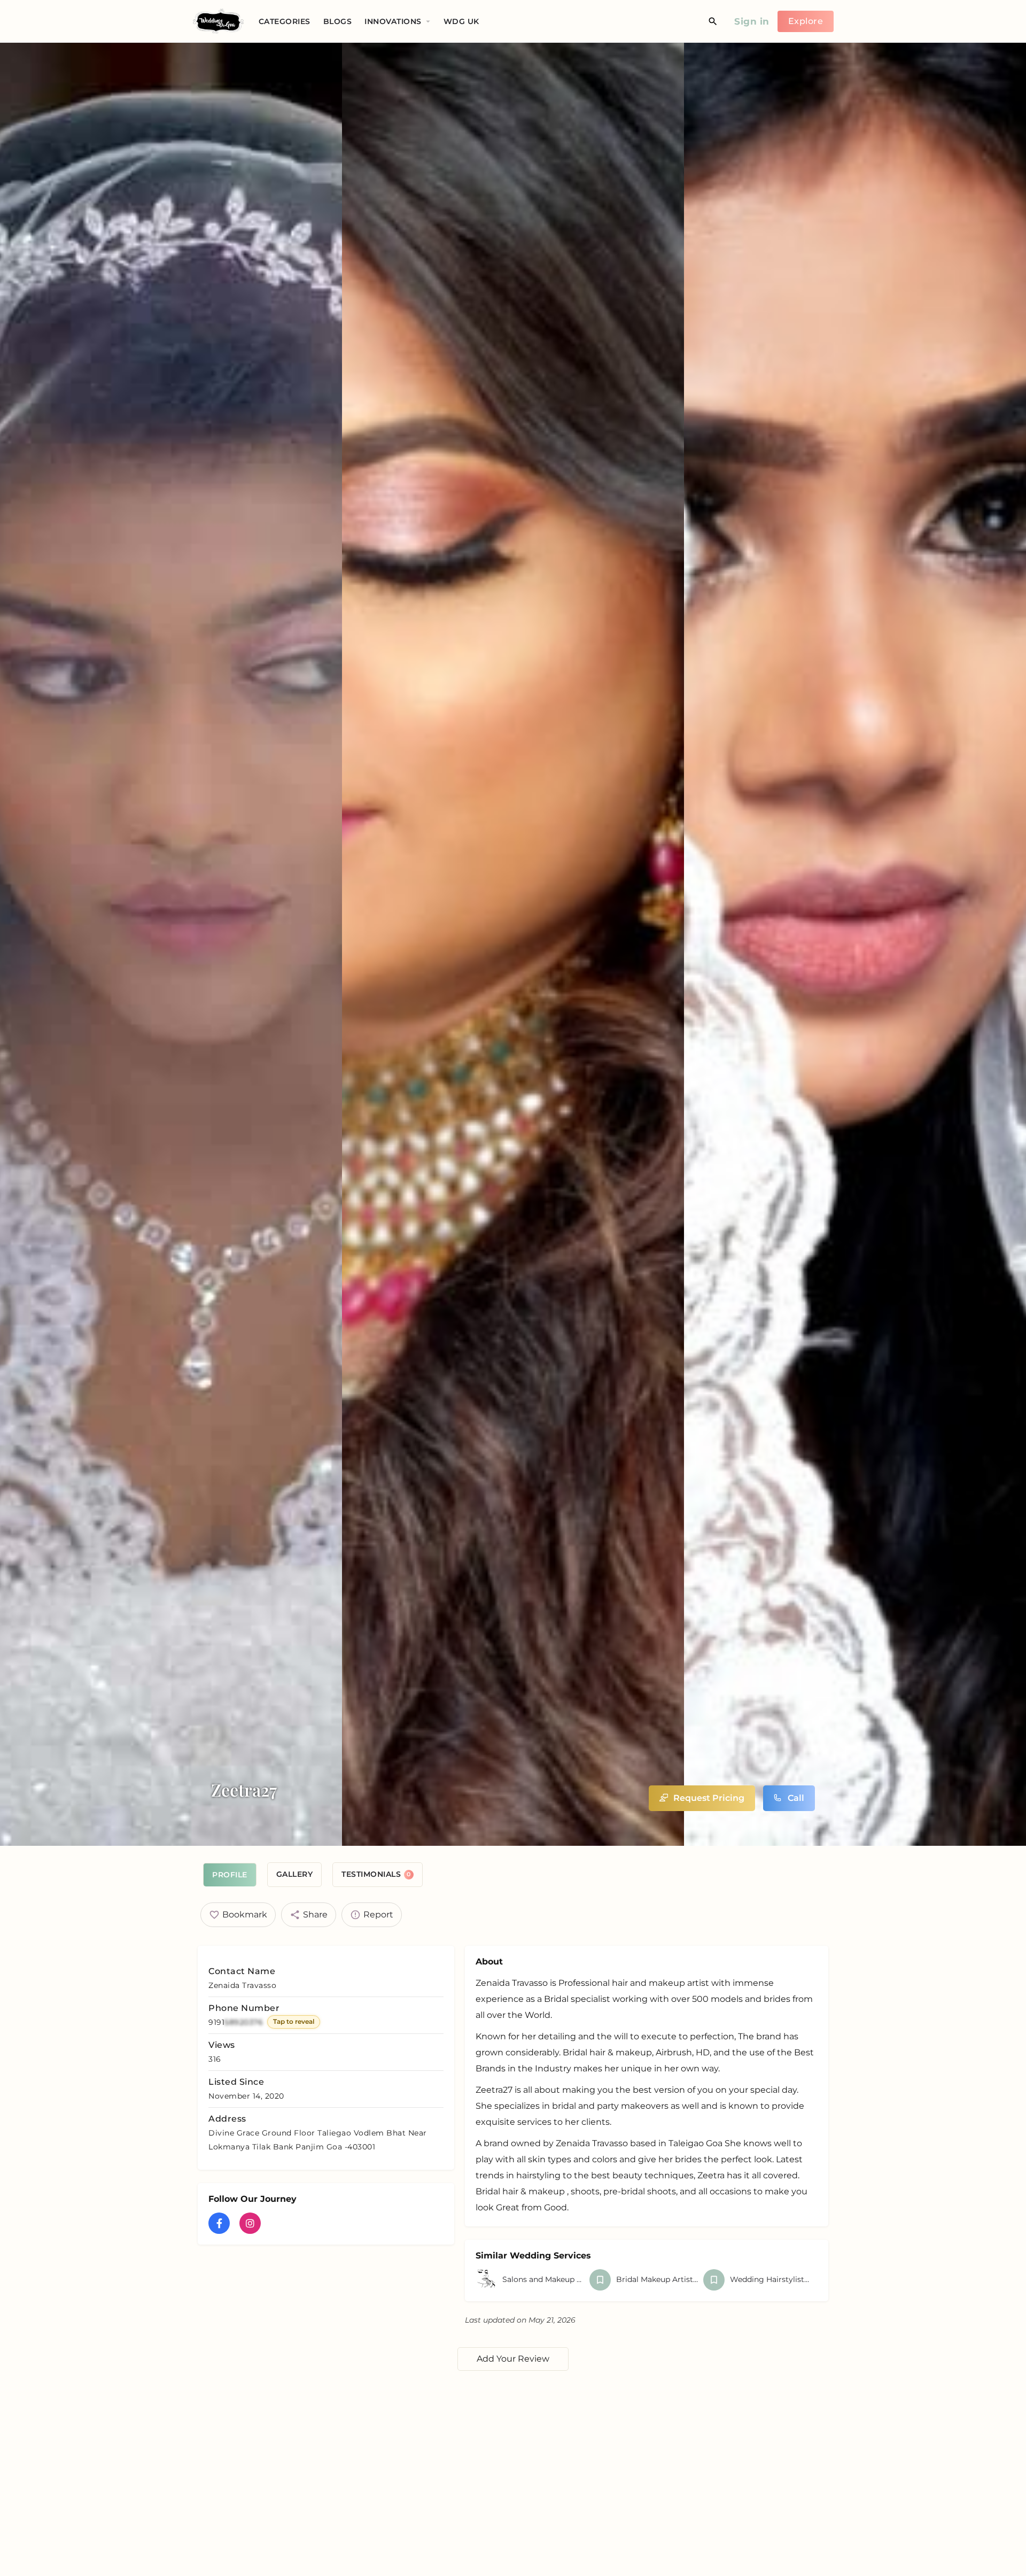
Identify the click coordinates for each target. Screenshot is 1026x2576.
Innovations (393, 21)
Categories (285, 21)
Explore (806, 21)
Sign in (752, 21)
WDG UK (461, 21)
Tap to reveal (294, 2021)
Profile (230, 1875)
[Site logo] (220, 21)
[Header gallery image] (171, 944)
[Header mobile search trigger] (713, 21)
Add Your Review (513, 2359)
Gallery (295, 1874)
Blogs (338, 21)
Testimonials (376, 1874)
